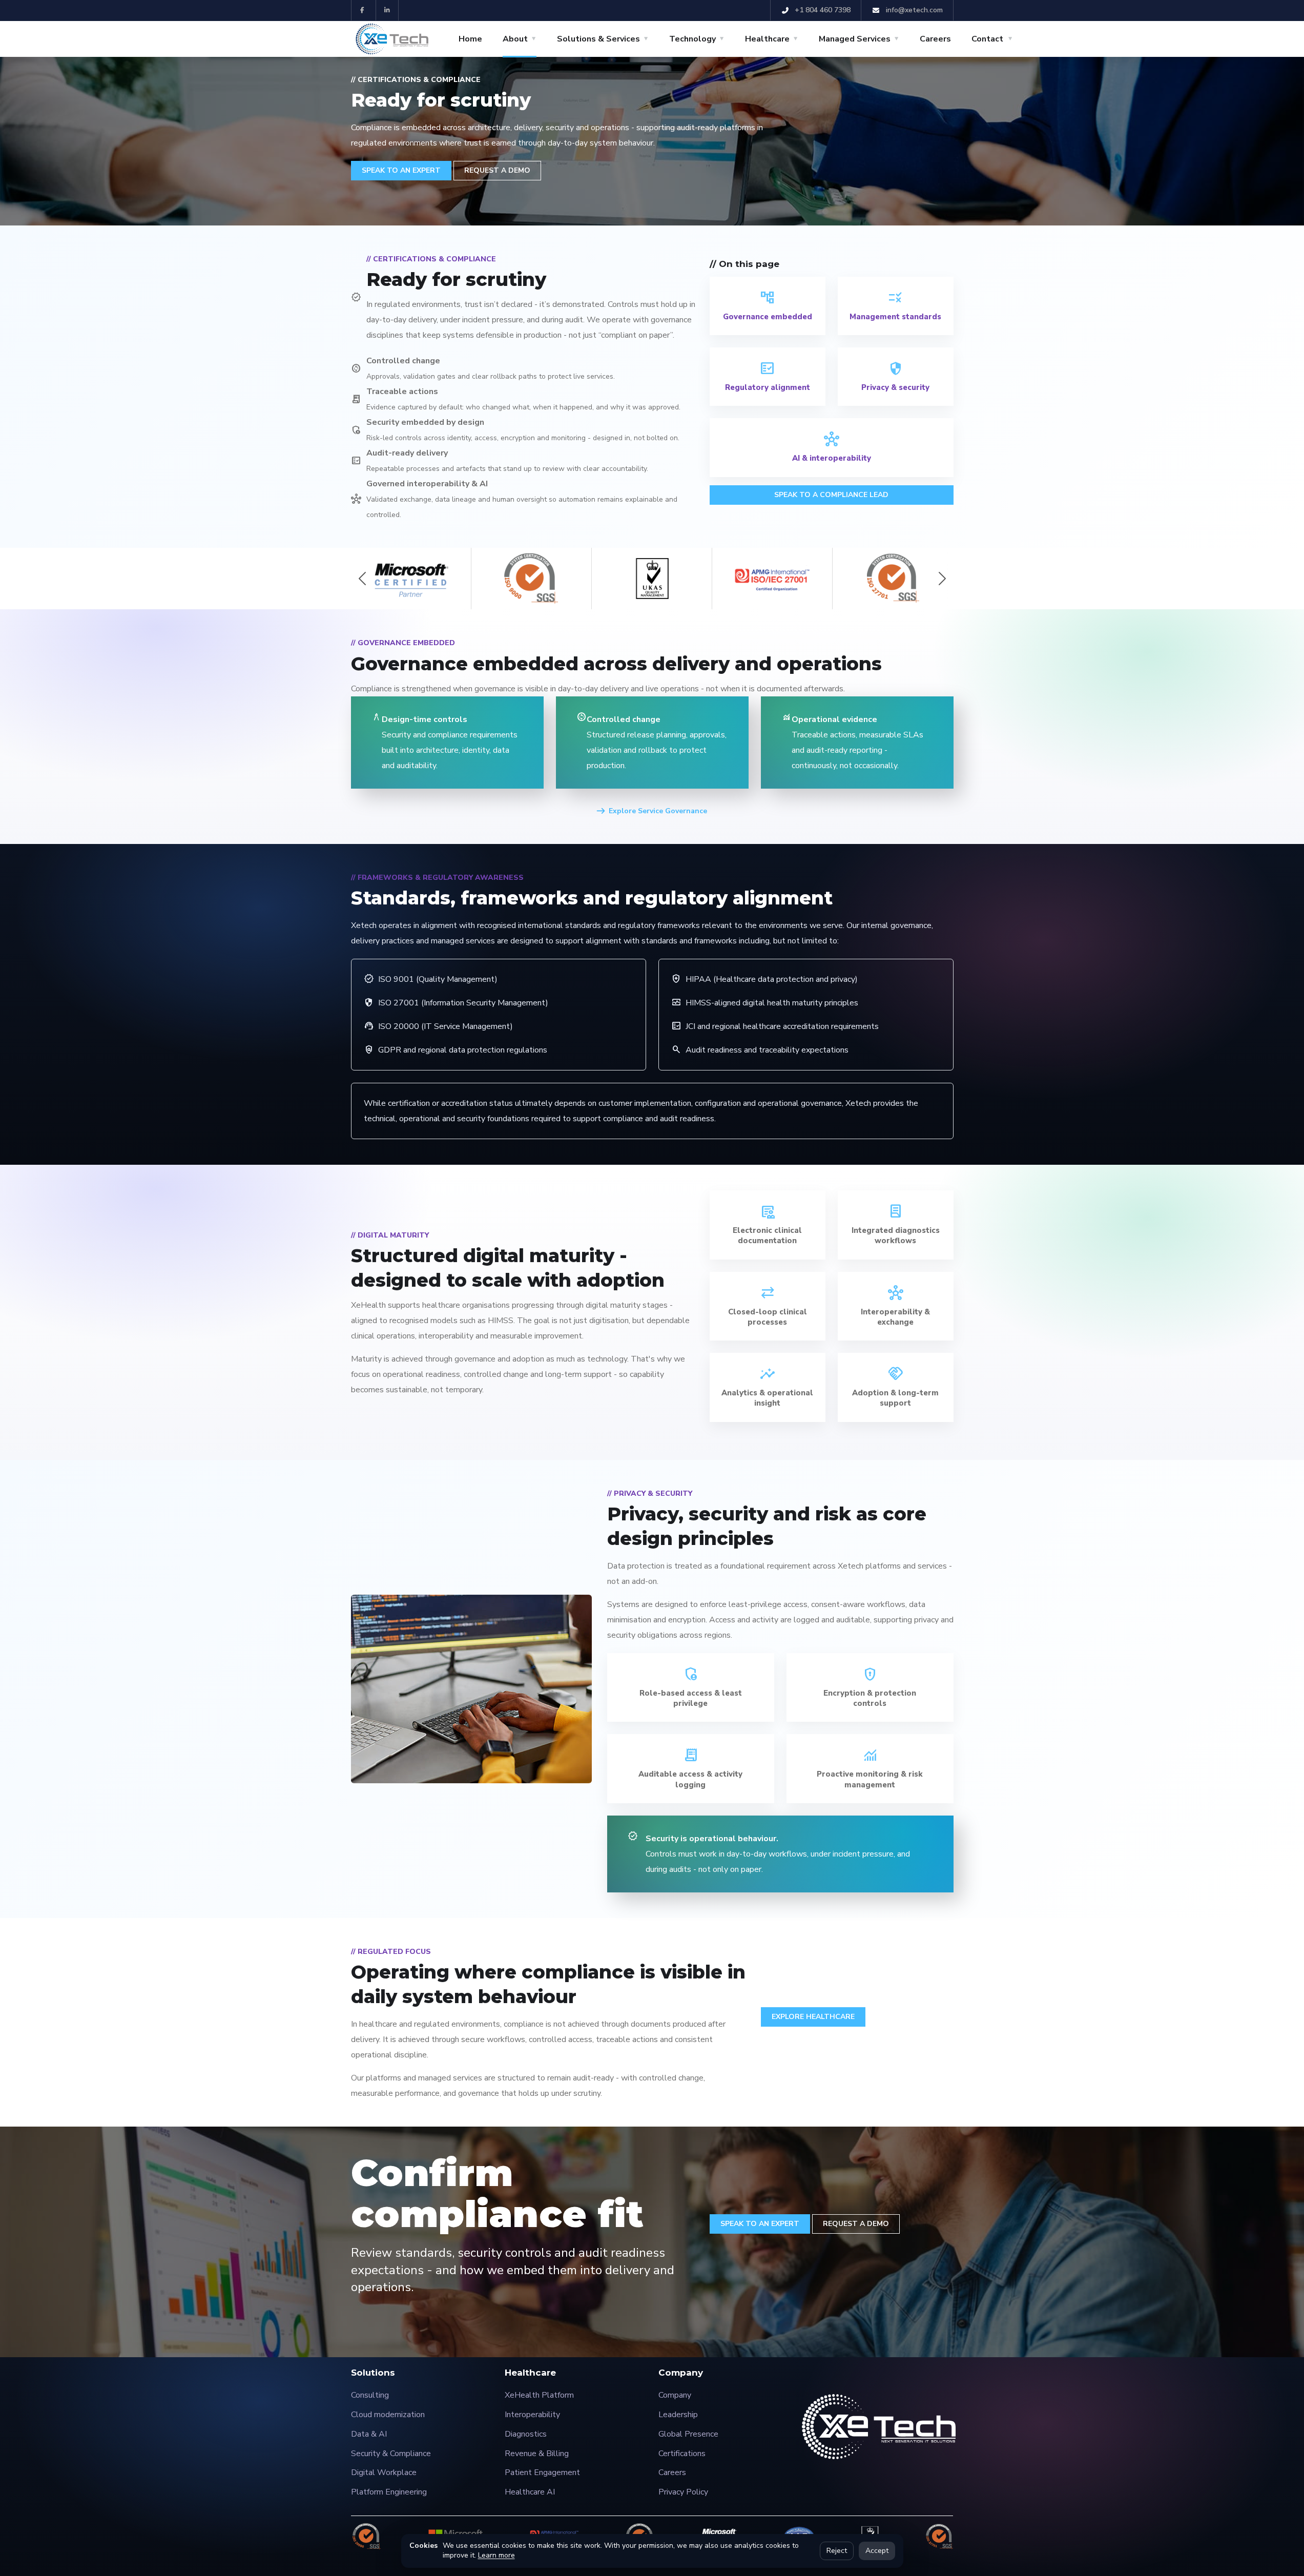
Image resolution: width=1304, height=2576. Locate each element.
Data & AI (369, 2434)
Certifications (682, 2454)
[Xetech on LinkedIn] (387, 10)
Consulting (370, 2395)
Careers (935, 39)
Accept (877, 2551)
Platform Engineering (389, 2492)
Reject (837, 2551)
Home (470, 39)
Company (675, 2395)
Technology (692, 39)
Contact (987, 39)
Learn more (496, 2555)
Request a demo (856, 2224)
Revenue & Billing (537, 2454)
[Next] (942, 579)
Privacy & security (895, 387)
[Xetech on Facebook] (362, 10)
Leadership (678, 2415)
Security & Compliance (391, 2454)
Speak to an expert (760, 2224)
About (515, 39)
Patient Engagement (542, 2472)
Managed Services (855, 39)
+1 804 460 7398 (822, 10)
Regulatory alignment (768, 387)
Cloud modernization (388, 2415)
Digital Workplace (384, 2472)
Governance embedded (768, 317)
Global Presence (688, 2434)
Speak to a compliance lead (831, 495)
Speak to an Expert (401, 170)
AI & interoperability (832, 458)
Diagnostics (526, 2434)
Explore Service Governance (658, 811)
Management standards (895, 317)
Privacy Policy (683, 2492)
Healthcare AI (530, 2492)
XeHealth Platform (539, 2395)
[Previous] (362, 579)
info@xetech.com (913, 10)
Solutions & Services (598, 39)
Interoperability (532, 2415)
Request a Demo (497, 170)
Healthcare (767, 39)
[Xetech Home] (392, 39)
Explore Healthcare (813, 2017)
